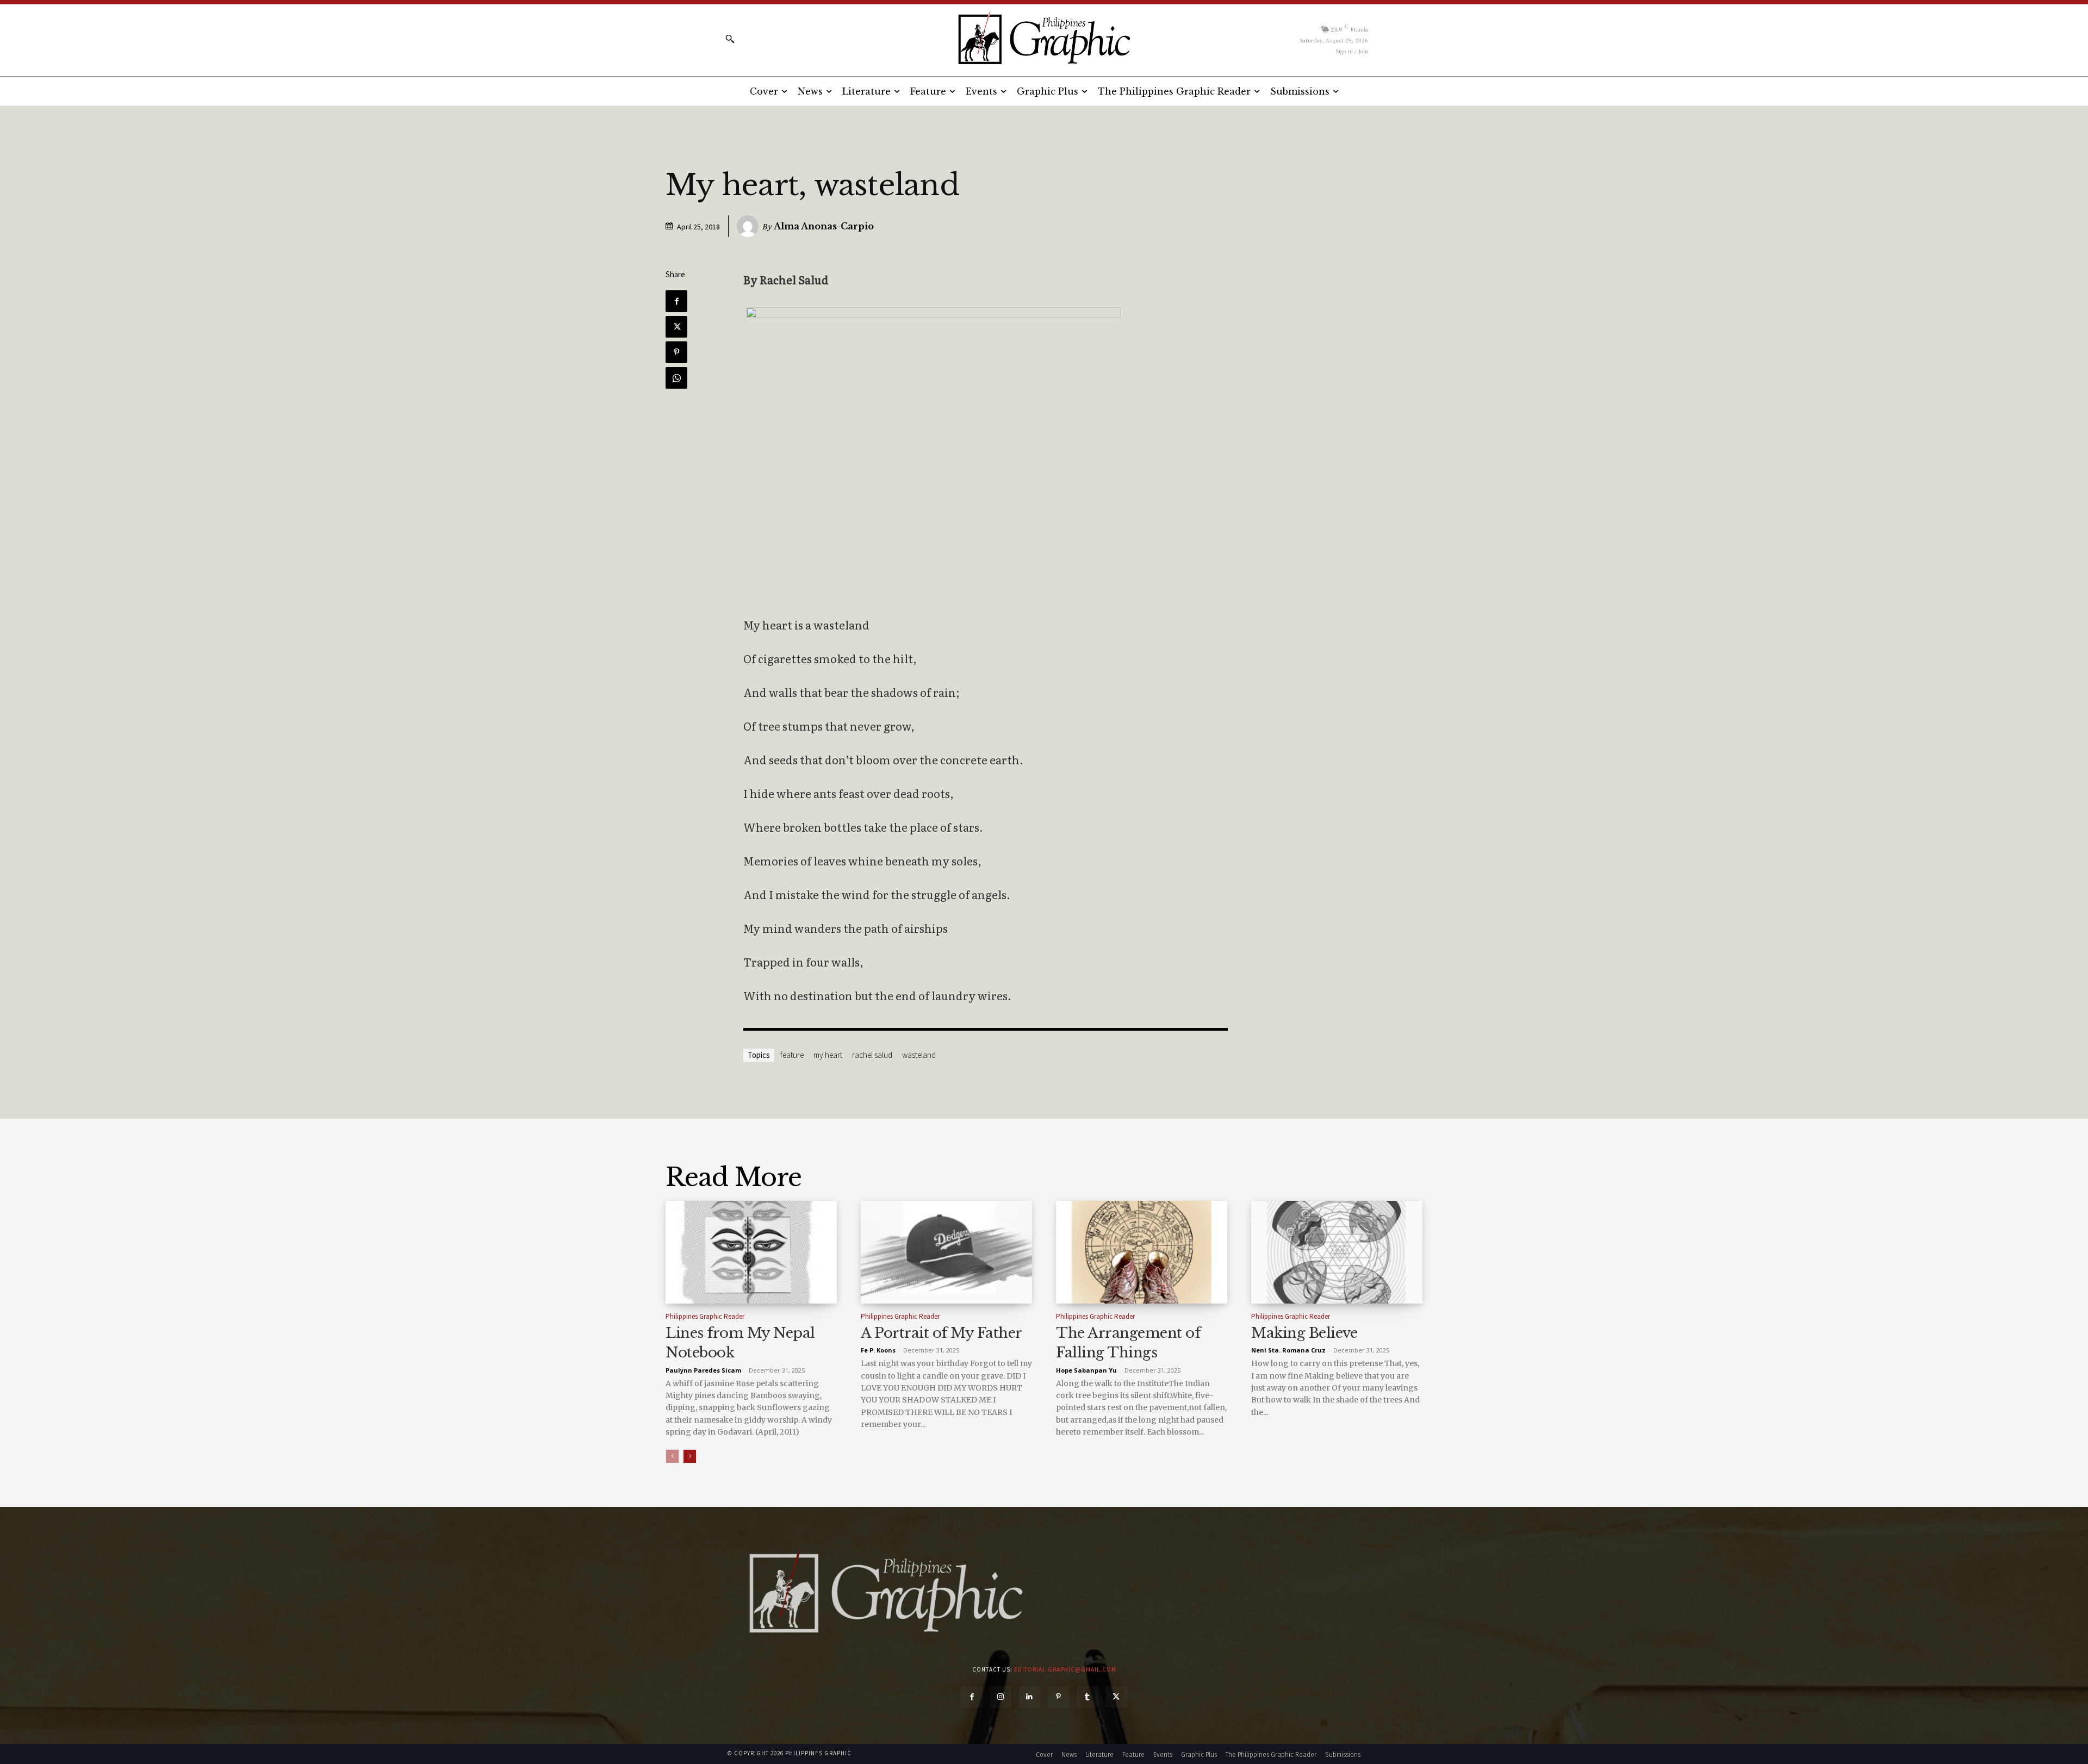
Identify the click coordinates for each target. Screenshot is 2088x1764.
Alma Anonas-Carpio (824, 226)
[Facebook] (676, 301)
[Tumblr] (1087, 1697)
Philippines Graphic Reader (705, 1316)
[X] (676, 327)
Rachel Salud (872, 1055)
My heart (828, 1055)
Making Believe (1304, 1333)
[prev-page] (672, 1456)
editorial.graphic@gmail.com (1065, 1669)
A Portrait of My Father (942, 1333)
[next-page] (690, 1456)
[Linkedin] (1030, 1697)
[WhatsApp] (676, 378)
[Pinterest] (676, 352)
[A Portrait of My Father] (946, 1252)
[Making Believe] (1337, 1252)
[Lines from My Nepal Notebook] (751, 1252)
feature (792, 1055)
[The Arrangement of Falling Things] (1142, 1252)
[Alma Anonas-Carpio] (749, 226)
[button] (730, 39)
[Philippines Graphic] (1044, 38)
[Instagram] (1001, 1697)
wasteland (919, 1055)
